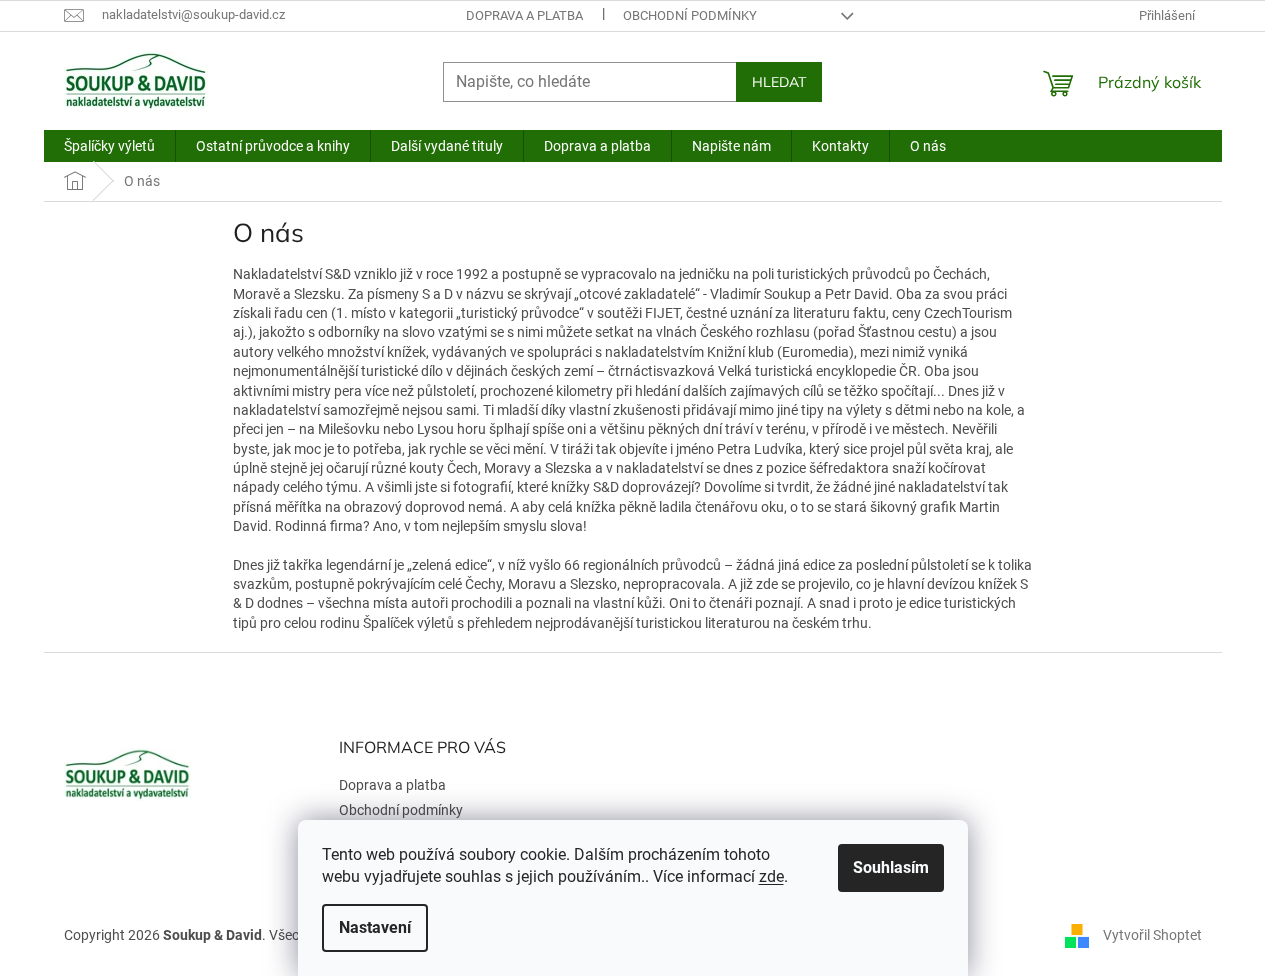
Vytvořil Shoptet (1152, 934)
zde (771, 876)
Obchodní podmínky (690, 15)
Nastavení (375, 927)
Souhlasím (891, 867)
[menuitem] (109, 146)
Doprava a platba (524, 15)
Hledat (779, 82)
